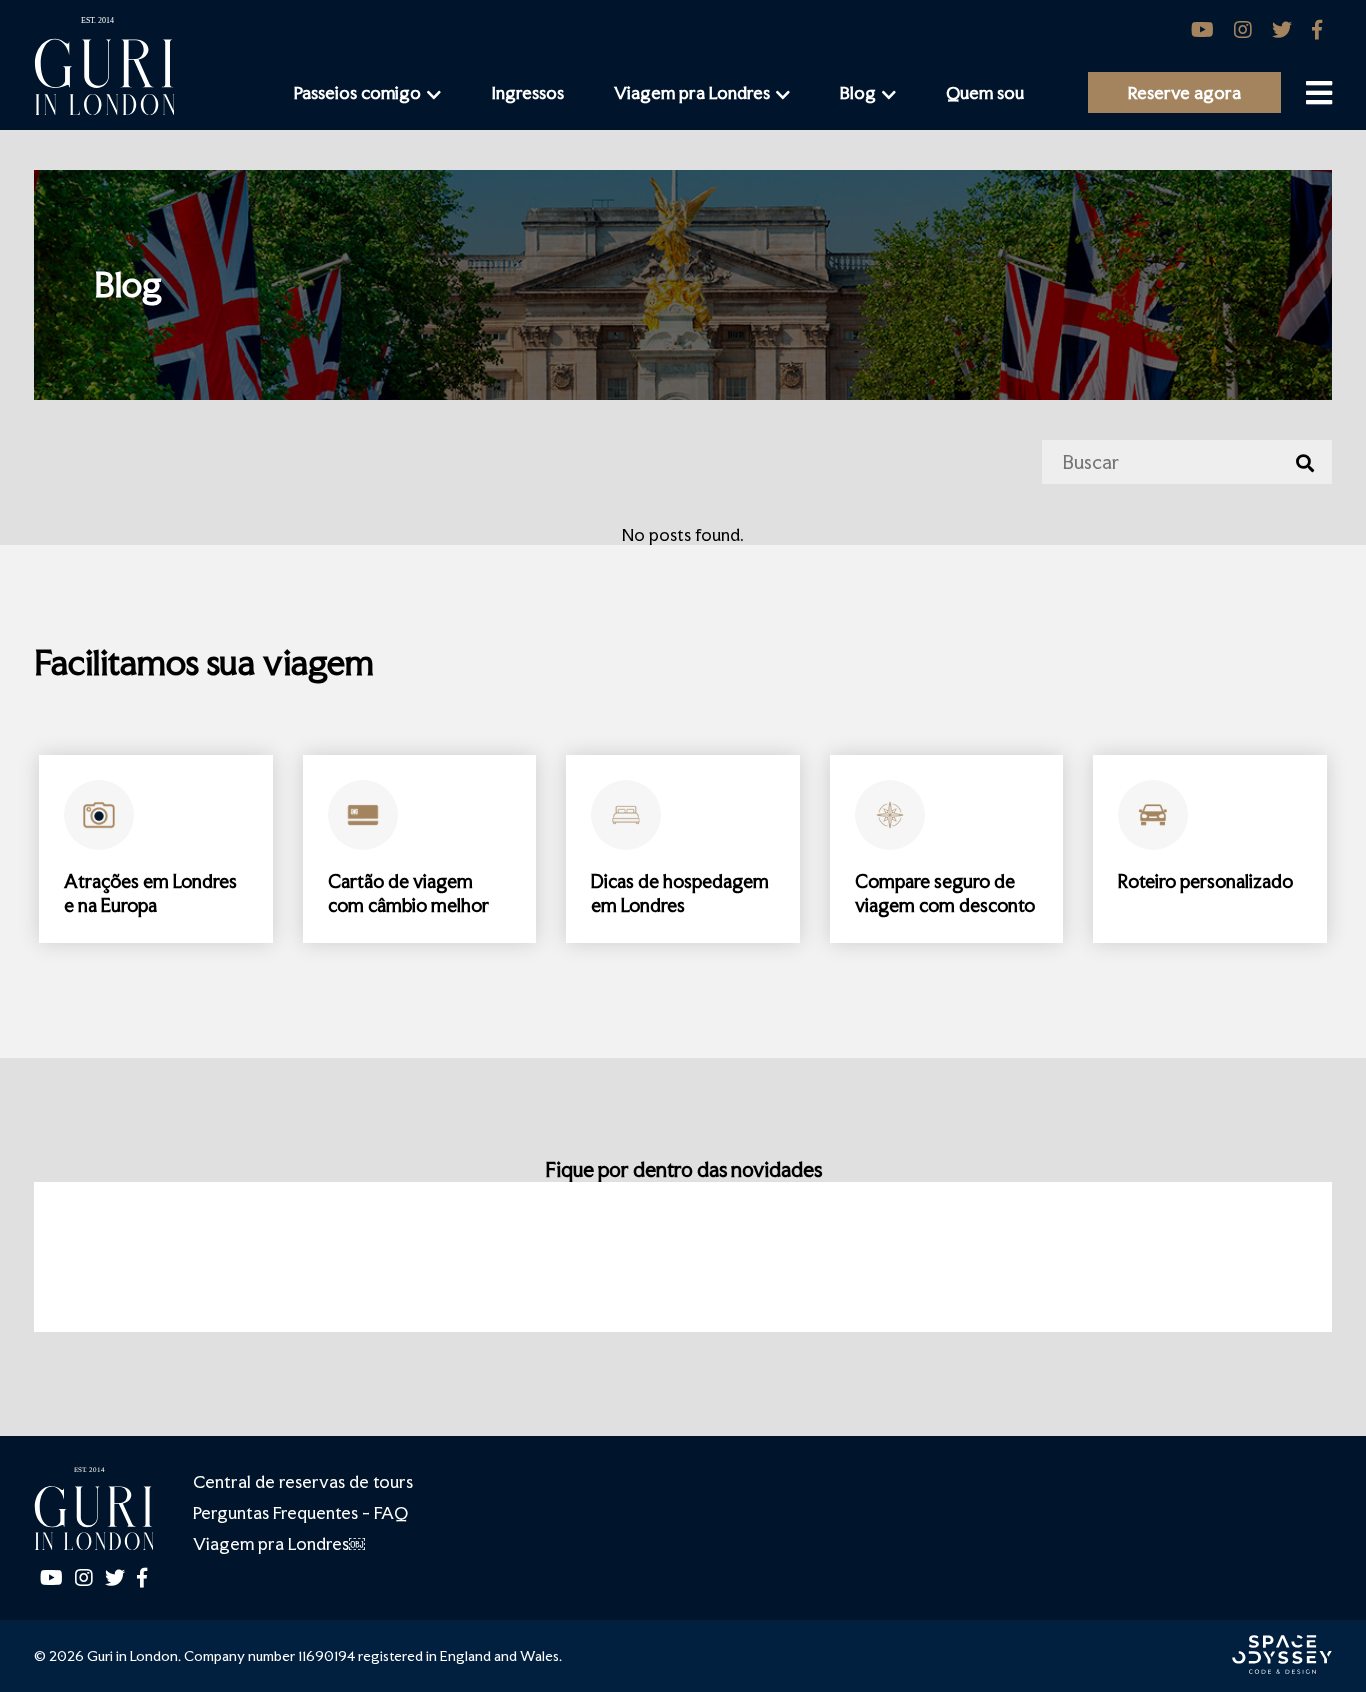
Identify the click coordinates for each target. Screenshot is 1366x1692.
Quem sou (985, 92)
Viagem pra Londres (692, 92)
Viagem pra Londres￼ (279, 1543)
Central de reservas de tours (303, 1481)
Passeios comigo (357, 92)
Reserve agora (1184, 92)
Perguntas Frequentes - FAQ (300, 1512)
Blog (858, 92)
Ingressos (527, 92)
